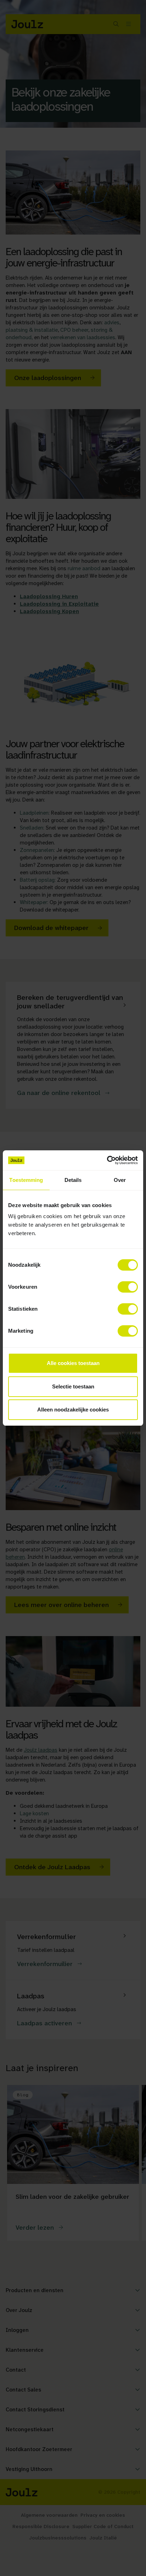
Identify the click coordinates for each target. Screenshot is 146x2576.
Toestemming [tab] (26, 1180)
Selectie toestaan (73, 1386)
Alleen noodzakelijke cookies (73, 1410)
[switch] (128, 1287)
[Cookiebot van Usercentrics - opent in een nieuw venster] (107, 1160)
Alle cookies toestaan (73, 1363)
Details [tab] (73, 1180)
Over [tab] (120, 1180)
